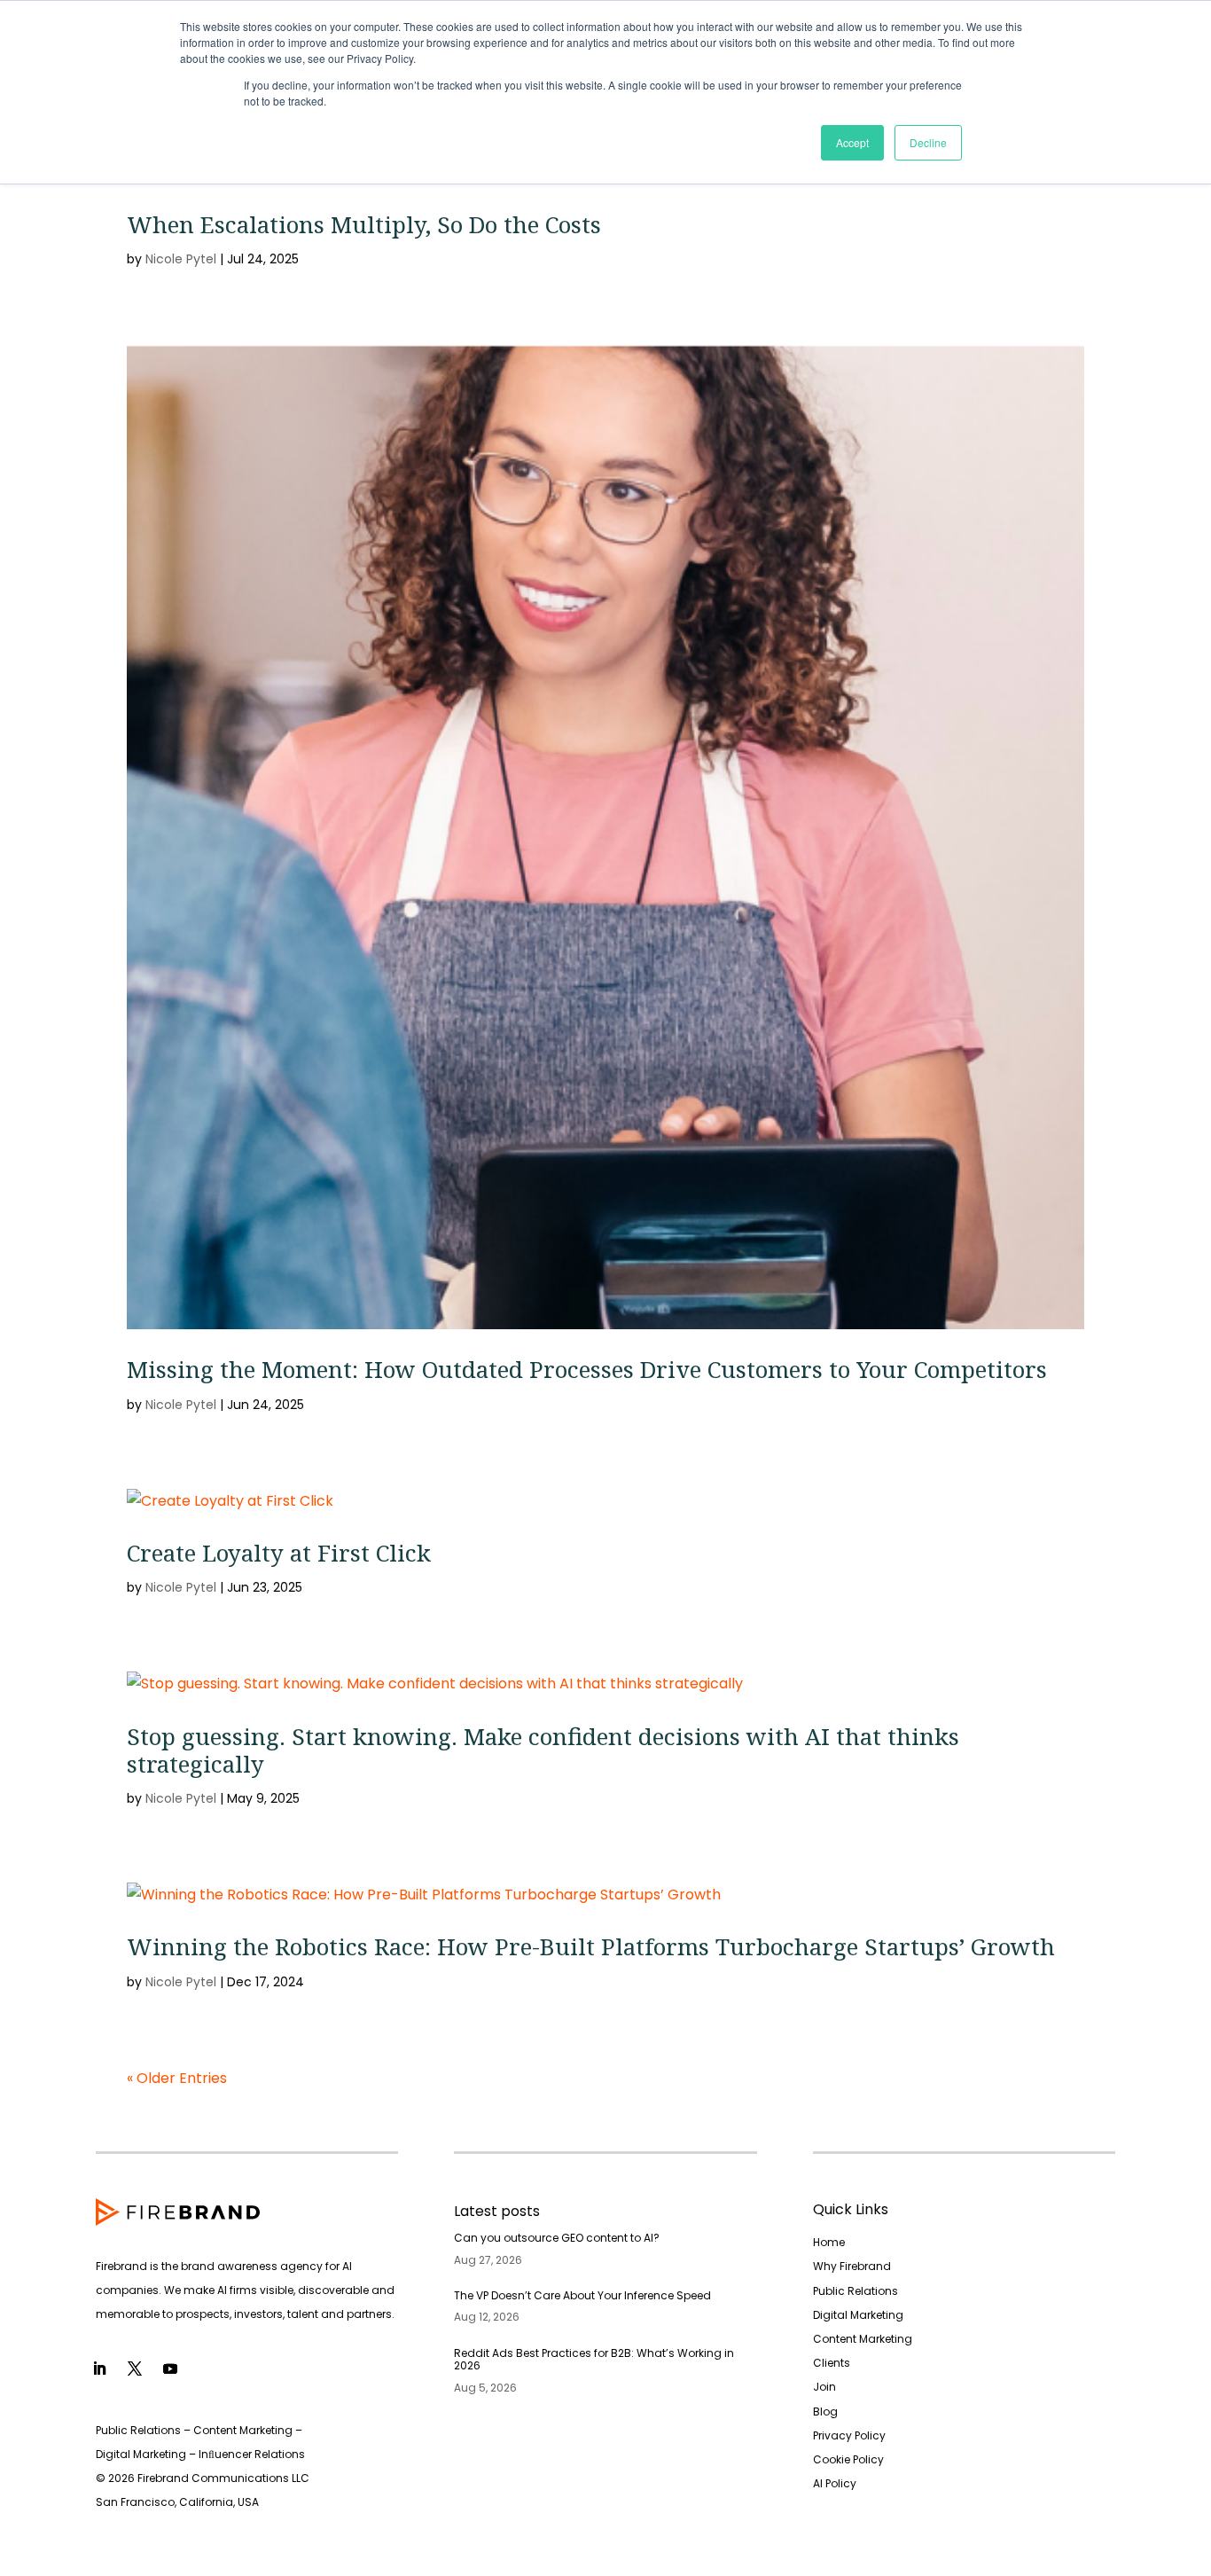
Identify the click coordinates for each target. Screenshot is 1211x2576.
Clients (832, 2363)
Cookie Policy (848, 2459)
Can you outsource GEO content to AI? (557, 2238)
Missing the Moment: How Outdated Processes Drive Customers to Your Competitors (587, 1369)
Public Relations (856, 2291)
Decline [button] (928, 142)
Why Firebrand (852, 2266)
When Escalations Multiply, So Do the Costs (364, 224)
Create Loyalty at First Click (279, 1553)
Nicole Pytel (181, 259)
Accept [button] (852, 142)
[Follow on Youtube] (170, 2369)
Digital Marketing (858, 2315)
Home (829, 2242)
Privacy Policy (849, 2435)
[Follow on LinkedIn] (99, 2369)
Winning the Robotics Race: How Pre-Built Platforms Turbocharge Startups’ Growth (591, 1946)
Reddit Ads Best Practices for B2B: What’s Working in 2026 (594, 2359)
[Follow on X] (135, 2369)
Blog (825, 2412)
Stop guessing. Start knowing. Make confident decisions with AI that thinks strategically (543, 1750)
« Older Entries (177, 2078)
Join (824, 2387)
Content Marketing (863, 2339)
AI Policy (835, 2483)
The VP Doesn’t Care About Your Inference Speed (582, 2295)
